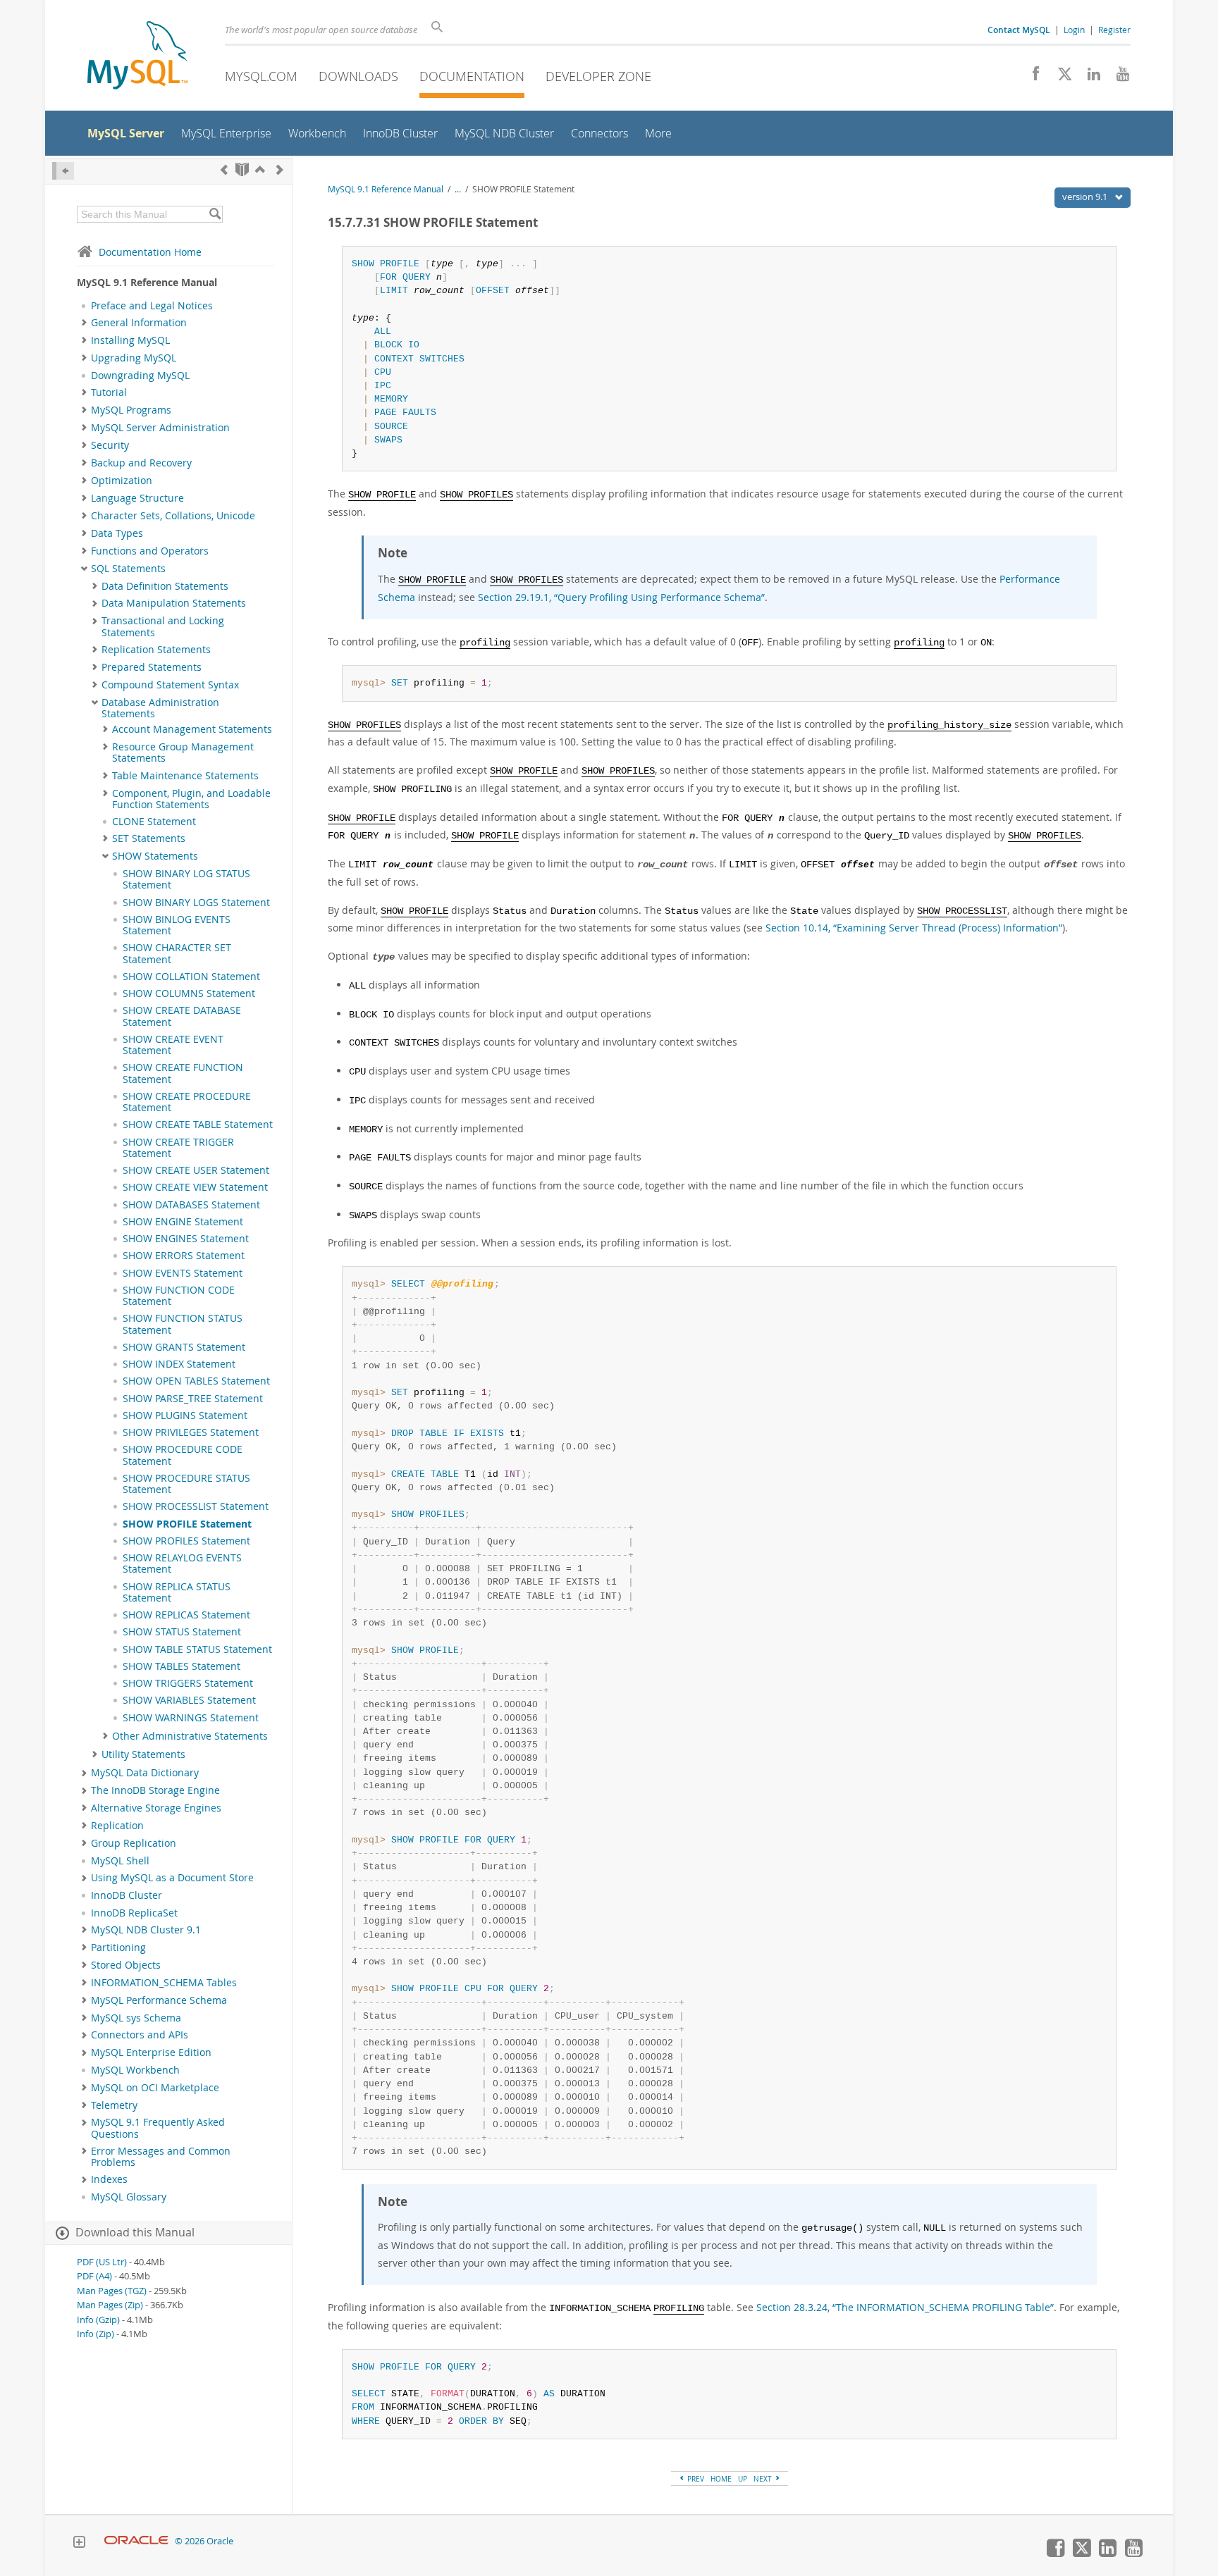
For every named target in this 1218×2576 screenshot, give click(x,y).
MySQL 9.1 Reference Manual (386, 189)
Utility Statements (143, 1754)
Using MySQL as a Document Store (172, 1878)
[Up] (260, 169)
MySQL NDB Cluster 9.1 (146, 1930)
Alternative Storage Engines (156, 1808)
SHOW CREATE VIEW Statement (195, 1187)
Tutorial (109, 392)
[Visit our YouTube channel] (1118, 78)
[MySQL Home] (137, 57)
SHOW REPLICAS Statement (186, 1615)
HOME (721, 2479)
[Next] (280, 169)
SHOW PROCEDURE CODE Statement (183, 1455)
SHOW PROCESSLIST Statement (196, 1506)
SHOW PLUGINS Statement (185, 1416)
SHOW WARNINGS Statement (191, 1718)
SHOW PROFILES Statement (186, 1541)
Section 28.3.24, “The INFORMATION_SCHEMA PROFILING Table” (905, 2307)
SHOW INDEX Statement (179, 1364)
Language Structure (137, 498)
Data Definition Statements (165, 586)
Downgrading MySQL (140, 376)
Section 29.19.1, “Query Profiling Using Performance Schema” (621, 597)
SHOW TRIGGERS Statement (188, 1683)
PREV (695, 2479)
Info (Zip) (96, 2334)
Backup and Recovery (141, 463)
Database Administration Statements (160, 708)
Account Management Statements (192, 729)
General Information (139, 323)
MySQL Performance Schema (159, 2000)
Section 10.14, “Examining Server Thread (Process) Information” (914, 928)
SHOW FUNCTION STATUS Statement (183, 1324)
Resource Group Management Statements (183, 753)
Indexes (109, 2179)
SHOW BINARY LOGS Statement (196, 903)
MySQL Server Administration (160, 428)
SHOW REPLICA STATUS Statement (177, 1592)
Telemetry (114, 2105)
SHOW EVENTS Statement (183, 1273)
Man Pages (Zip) (110, 2305)
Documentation (472, 76)
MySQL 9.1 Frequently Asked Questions (158, 2128)
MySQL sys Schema (136, 2018)
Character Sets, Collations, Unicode (173, 516)
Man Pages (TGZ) (112, 2291)
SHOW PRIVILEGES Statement (191, 1432)
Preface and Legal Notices (152, 306)
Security (110, 445)
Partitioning (118, 1948)
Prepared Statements (152, 667)
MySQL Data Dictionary (145, 1773)
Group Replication (134, 1843)
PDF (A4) (94, 2276)
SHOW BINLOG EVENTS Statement (177, 925)
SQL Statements (128, 569)
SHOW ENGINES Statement (186, 1239)
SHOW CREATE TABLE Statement (198, 1125)
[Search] (215, 214)
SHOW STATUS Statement (182, 1632)
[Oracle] (136, 2541)
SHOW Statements (155, 856)
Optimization (122, 481)
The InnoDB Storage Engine (155, 1790)
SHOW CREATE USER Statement (196, 1170)
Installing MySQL (130, 340)
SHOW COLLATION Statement (191, 977)
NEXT (764, 2479)
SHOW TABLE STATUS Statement (197, 1649)
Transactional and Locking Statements (163, 626)
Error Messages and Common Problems (161, 2157)
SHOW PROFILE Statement (187, 1524)
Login (1074, 30)
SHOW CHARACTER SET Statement (177, 953)
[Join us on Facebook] (1031, 78)
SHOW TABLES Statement (182, 1666)
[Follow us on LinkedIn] (1089, 78)
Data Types (117, 533)
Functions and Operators (150, 551)
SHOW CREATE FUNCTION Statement (183, 1073)
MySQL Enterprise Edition (151, 2052)
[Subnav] (84, 323)
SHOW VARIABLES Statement (189, 1700)
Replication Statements (156, 650)
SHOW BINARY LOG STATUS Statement (186, 879)
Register (1114, 30)
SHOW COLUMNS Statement (189, 993)
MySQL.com (261, 76)
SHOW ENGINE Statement (183, 1222)
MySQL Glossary (129, 2197)
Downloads (358, 76)
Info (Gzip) (98, 2320)
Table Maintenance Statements (185, 776)
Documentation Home (150, 252)
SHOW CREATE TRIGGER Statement (178, 1148)
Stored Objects (126, 1965)
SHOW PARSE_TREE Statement (193, 1399)
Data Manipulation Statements (174, 603)
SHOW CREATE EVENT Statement (173, 1045)
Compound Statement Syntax (170, 685)
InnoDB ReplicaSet (134, 1913)
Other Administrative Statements (190, 1736)
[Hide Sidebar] (63, 171)
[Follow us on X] (1060, 78)
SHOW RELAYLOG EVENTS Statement (182, 1563)
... (458, 189)
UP (743, 2479)
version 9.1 (1086, 197)
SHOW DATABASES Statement (191, 1205)
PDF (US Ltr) (102, 2262)
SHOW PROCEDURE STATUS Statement (186, 1484)
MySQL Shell (120, 1861)
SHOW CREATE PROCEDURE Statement (187, 1102)
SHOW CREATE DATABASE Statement (182, 1016)
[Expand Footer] (79, 2544)
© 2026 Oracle (204, 2541)
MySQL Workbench (135, 2070)
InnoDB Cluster (127, 1895)
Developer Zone (598, 76)
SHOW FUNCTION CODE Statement (179, 1296)
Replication (117, 1826)
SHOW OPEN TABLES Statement (196, 1381)
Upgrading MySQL (134, 358)
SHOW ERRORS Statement (184, 1256)
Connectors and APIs (140, 2035)
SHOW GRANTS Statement (184, 1347)
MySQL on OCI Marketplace (155, 2088)
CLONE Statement (154, 822)
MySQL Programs (131, 410)
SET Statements (149, 838)
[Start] (242, 169)
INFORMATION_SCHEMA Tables (164, 1983)
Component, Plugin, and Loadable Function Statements (191, 799)
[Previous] (224, 169)
